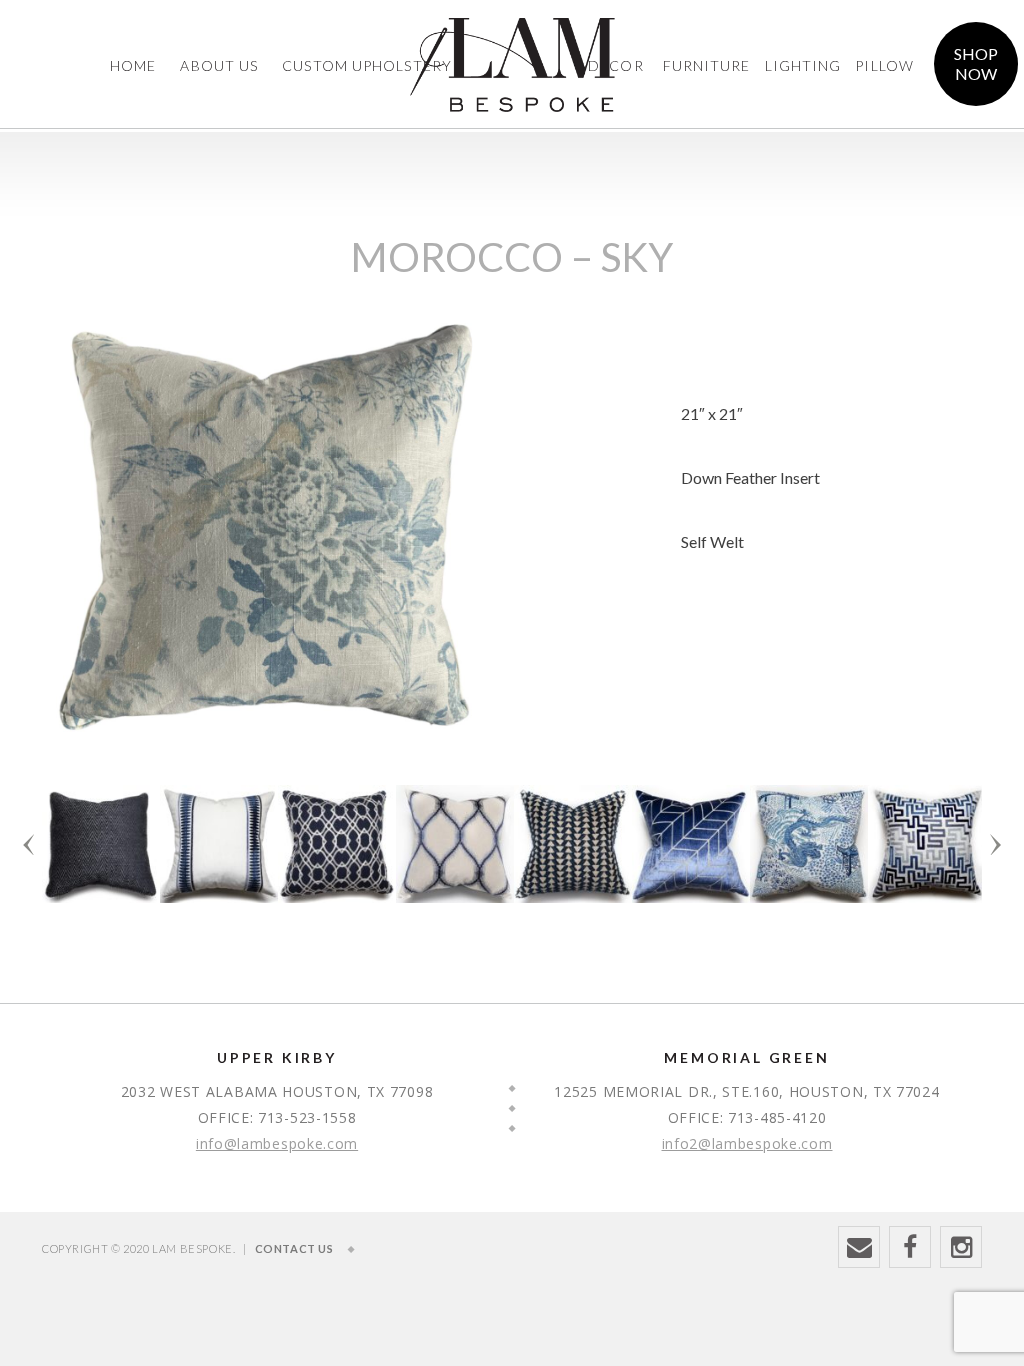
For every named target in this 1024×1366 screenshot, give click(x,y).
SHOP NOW (976, 63)
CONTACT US (294, 1248)
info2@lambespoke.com (747, 1143)
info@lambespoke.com (277, 1143)
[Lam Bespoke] (512, 29)
